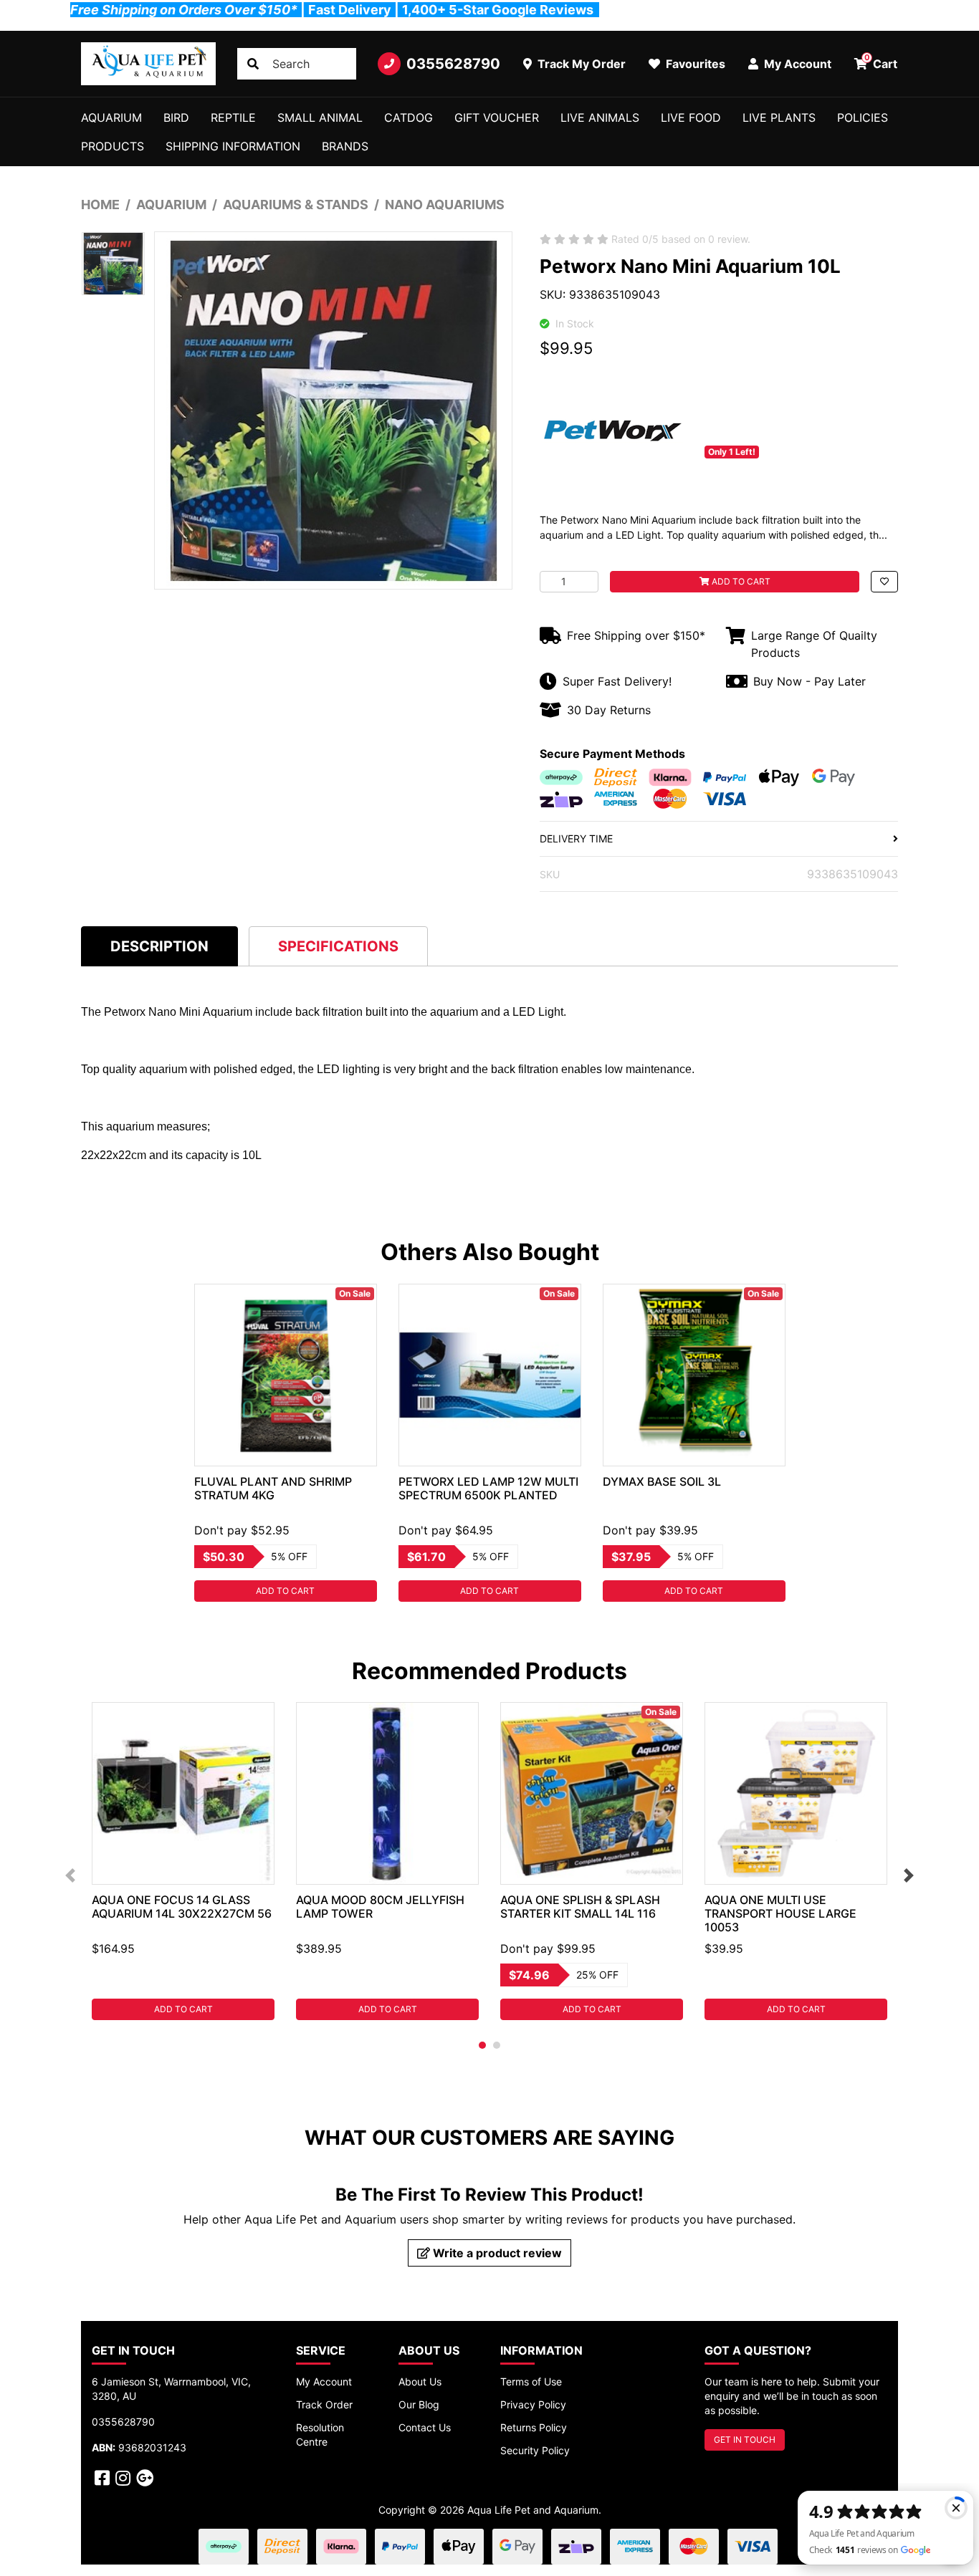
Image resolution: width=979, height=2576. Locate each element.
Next (909, 1875)
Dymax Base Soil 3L (662, 1481)
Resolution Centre (320, 2435)
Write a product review (496, 2253)
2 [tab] (497, 2045)
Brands (345, 146)
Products (113, 146)
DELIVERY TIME (576, 838)
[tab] (159, 946)
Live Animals (600, 117)
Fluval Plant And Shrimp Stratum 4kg (273, 1488)
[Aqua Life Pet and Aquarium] (148, 64)
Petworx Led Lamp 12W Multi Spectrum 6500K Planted (488, 1488)
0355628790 (453, 64)
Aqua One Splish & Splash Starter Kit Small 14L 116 (580, 1907)
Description (159, 946)
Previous (70, 1875)
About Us (420, 2382)
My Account (324, 2382)
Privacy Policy (533, 2404)
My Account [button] (796, 64)
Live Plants (779, 117)
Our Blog (419, 2404)
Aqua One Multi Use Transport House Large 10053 (780, 1913)
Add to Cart (740, 581)
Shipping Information (233, 146)
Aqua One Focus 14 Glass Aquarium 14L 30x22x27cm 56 (182, 1907)
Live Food (691, 117)
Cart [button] (881, 62)
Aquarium (111, 117)
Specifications (338, 946)
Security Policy (535, 2450)
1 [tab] (482, 2045)
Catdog (409, 117)
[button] (884, 582)
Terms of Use (531, 2382)
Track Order (324, 2404)
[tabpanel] (286, 1443)
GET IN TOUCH (745, 2440)
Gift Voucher (497, 117)
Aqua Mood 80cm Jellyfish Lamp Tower (380, 1907)
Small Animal (320, 117)
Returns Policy (534, 2427)
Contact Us (425, 2427)
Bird (176, 117)
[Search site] (253, 64)
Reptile (233, 117)
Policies (863, 117)
